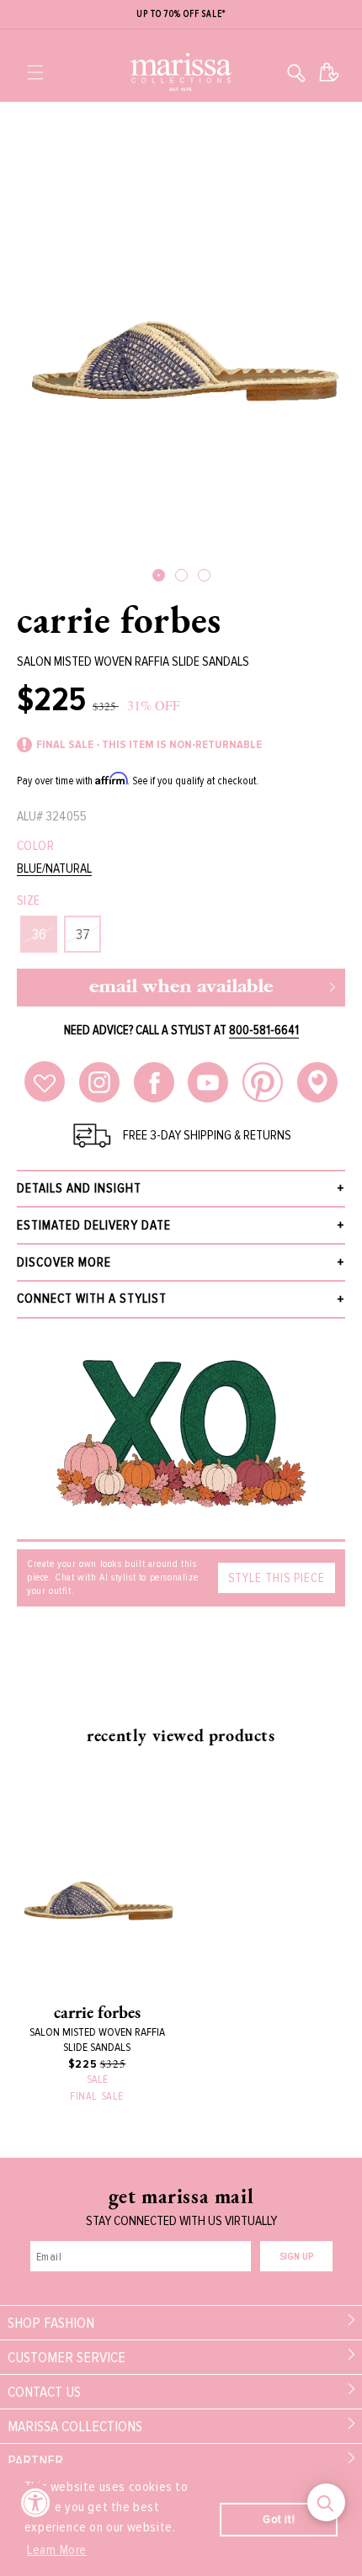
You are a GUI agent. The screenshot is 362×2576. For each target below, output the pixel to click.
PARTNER (35, 2461)
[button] (35, 72)
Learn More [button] (57, 2550)
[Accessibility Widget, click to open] (36, 2502)
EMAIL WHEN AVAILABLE (181, 988)
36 (39, 934)
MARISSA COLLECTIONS (75, 2426)
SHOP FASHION (51, 2323)
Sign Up (296, 2257)
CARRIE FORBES (119, 619)
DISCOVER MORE (64, 1262)
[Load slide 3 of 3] (204, 575)
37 (83, 934)
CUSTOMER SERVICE (67, 2357)
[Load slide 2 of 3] (181, 575)
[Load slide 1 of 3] (159, 575)
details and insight (79, 1188)
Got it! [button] (279, 2519)
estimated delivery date (94, 1225)
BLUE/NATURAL (54, 869)
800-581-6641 (264, 1030)
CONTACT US (44, 2392)
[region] (181, 15)
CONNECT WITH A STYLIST (92, 1299)
